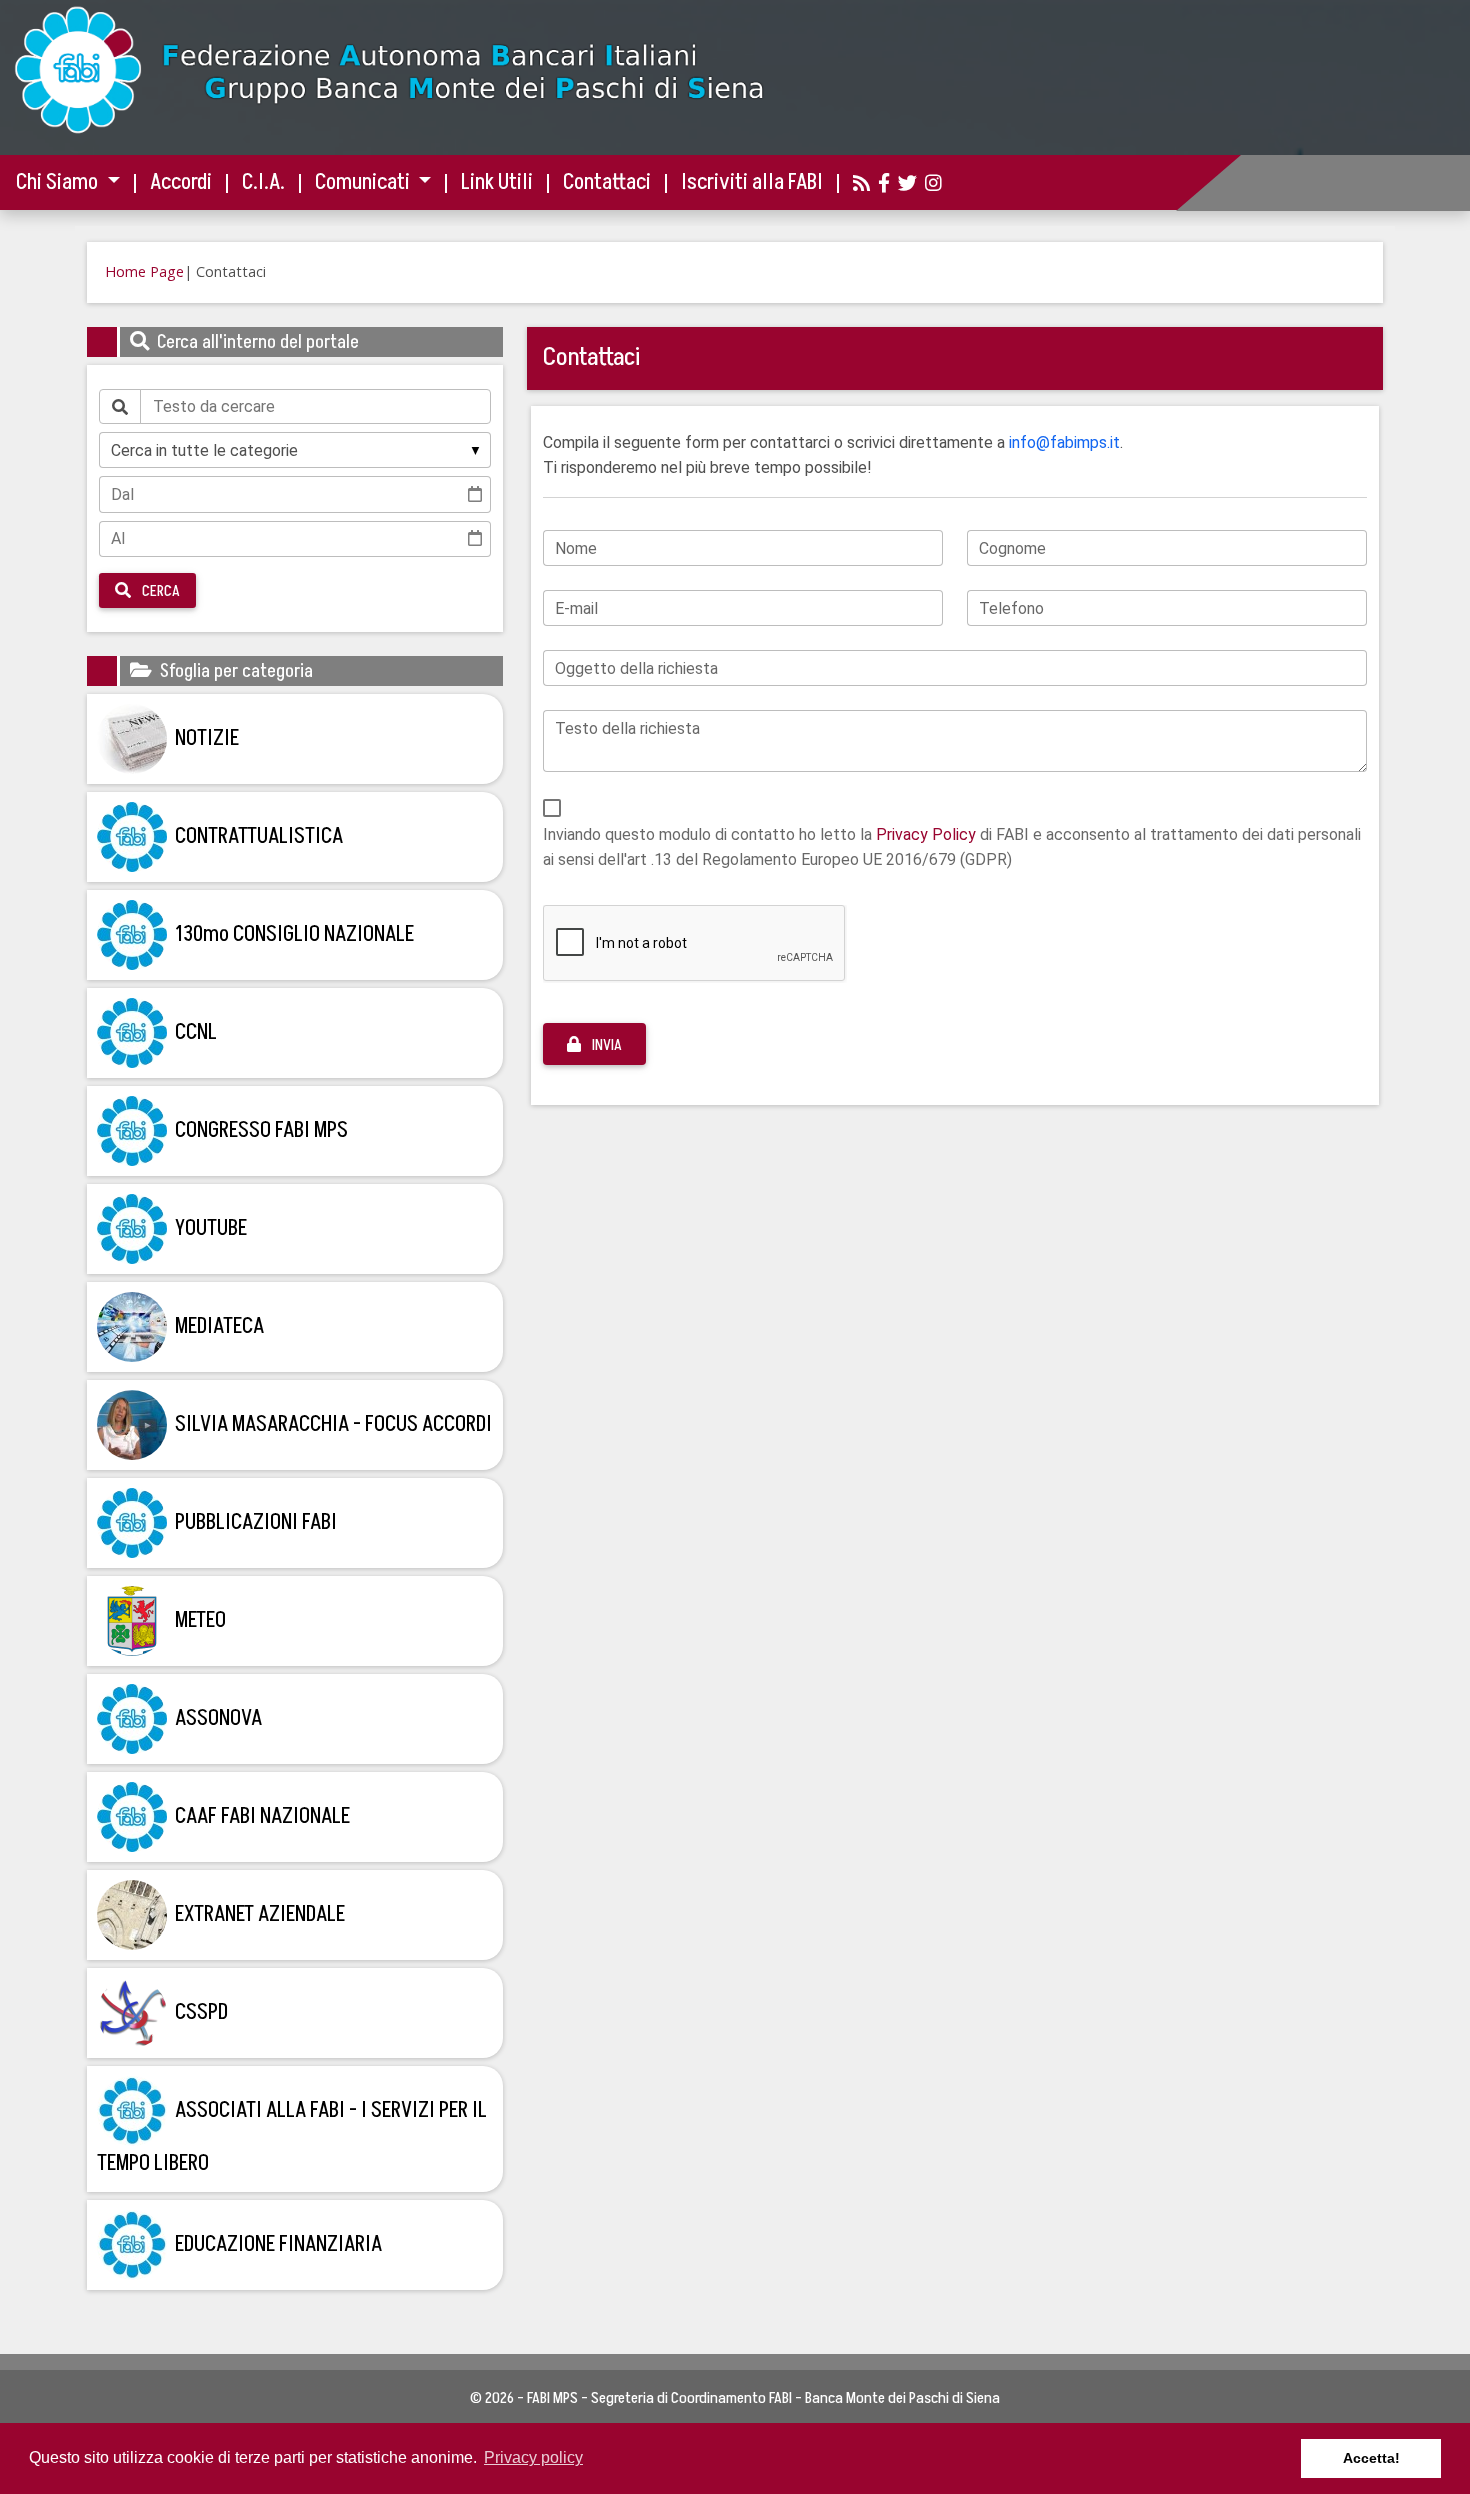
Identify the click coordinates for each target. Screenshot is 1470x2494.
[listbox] (295, 450)
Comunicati (364, 182)
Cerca (159, 591)
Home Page (144, 271)
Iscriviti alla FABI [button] (752, 182)
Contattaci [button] (607, 182)
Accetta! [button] (1371, 2458)
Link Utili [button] (497, 182)
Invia (605, 1045)
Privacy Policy (926, 834)
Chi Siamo (59, 182)
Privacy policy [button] (533, 2457)
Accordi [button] (181, 182)
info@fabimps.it (1064, 442)
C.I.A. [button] (263, 182)
